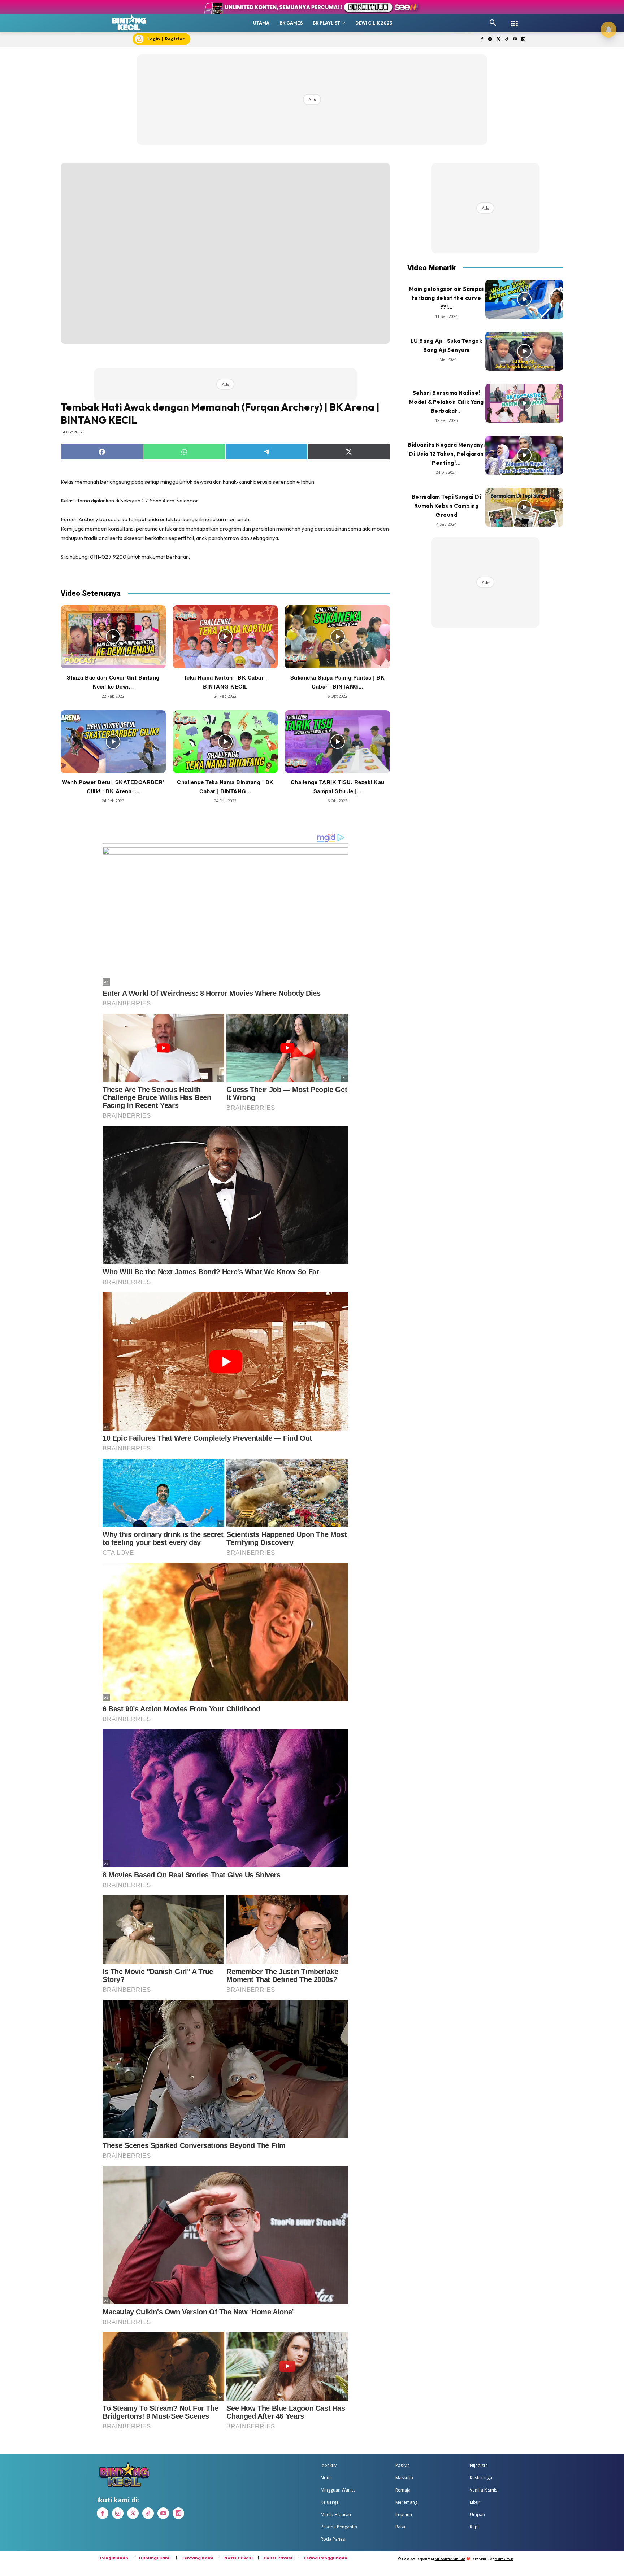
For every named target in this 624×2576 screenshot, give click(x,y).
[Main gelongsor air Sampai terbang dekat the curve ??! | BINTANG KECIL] (524, 299)
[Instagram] (490, 40)
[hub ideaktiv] (514, 20)
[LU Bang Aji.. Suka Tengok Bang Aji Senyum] (524, 351)
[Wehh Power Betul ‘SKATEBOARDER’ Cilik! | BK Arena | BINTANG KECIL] (113, 742)
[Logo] (129, 22)
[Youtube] (515, 40)
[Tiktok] (507, 40)
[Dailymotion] (523, 40)
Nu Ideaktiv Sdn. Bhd (450, 2559)
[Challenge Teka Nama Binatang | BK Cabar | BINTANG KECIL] (226, 742)
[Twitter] (499, 40)
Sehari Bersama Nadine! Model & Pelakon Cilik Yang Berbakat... (447, 402)
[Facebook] (482, 40)
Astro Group (504, 2559)
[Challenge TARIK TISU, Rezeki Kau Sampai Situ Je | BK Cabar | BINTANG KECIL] (337, 742)
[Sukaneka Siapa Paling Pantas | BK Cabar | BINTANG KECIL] (337, 637)
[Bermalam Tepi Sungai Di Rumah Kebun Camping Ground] (524, 507)
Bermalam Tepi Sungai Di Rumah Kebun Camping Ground (447, 506)
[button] (493, 23)
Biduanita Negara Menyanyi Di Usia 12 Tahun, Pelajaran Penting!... (446, 454)
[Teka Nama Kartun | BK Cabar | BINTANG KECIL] (226, 637)
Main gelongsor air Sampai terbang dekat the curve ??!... (447, 298)
